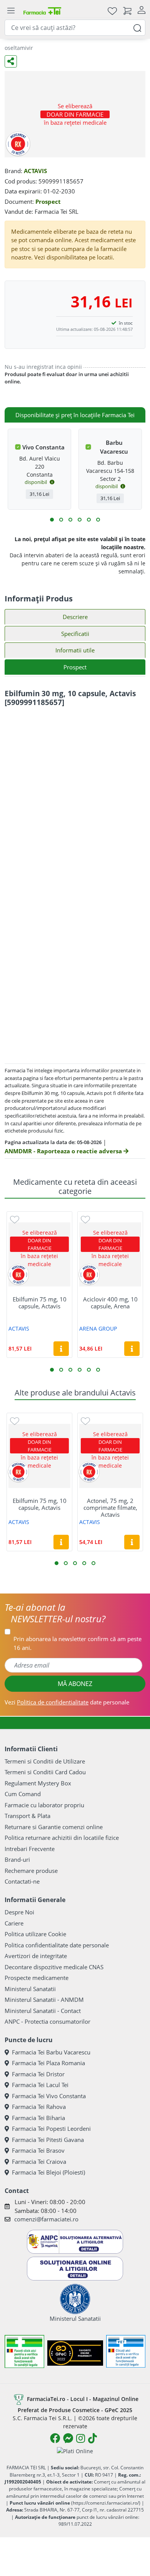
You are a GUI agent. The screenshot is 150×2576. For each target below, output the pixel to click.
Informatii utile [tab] (75, 650)
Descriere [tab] (75, 617)
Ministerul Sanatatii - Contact (43, 2011)
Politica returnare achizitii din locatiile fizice (62, 1838)
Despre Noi (19, 1912)
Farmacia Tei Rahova (39, 2107)
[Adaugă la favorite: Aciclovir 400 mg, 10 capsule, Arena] (85, 1219)
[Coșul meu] (127, 11)
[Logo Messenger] (68, 2438)
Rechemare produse (31, 1871)
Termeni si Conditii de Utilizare (45, 1761)
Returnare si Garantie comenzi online (54, 1827)
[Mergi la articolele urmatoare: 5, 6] (70, 520)
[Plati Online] (75, 2451)
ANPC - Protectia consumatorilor (47, 2021)
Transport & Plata (27, 1816)
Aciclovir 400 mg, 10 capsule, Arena (110, 1303)
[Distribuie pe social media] (11, 61)
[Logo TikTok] (92, 2438)
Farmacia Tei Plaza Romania (48, 2063)
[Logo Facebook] (55, 2438)
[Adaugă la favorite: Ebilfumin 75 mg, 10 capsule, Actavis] (15, 1219)
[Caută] (137, 27)
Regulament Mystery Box (38, 1783)
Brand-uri (17, 1859)
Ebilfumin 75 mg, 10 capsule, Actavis (40, 1303)
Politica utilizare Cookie (35, 1934)
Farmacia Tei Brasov (38, 2150)
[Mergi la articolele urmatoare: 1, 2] (52, 520)
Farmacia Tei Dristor (38, 2074)
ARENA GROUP (98, 1328)
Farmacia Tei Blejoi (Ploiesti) (48, 2172)
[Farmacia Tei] (42, 11)
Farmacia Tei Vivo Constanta (49, 2096)
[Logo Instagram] (81, 2438)
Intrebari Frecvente (30, 1849)
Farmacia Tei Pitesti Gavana (48, 2140)
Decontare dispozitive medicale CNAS (54, 1967)
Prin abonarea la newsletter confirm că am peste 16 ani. (77, 1643)
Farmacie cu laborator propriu (44, 1805)
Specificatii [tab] (75, 634)
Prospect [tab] (75, 667)
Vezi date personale (67, 1702)
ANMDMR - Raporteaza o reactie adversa (64, 1151)
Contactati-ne (22, 1881)
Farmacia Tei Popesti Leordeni (51, 2129)
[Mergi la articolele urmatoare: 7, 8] (80, 520)
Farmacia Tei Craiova (39, 2162)
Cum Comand (23, 1794)
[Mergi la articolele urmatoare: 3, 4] (61, 520)
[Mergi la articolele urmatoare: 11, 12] (98, 520)
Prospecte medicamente (37, 1978)
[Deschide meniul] (11, 11)
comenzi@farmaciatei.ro (46, 2219)
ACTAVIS (35, 171)
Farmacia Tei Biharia (38, 2118)
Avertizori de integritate (36, 1956)
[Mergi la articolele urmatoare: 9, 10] (89, 520)
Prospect (48, 201)
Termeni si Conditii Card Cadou (45, 1772)
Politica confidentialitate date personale (57, 1945)
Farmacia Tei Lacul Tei (40, 2085)
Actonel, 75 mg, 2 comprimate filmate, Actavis (110, 1508)
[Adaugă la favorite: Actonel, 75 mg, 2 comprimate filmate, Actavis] (85, 1421)
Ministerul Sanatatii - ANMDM (44, 2000)
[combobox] (75, 28)
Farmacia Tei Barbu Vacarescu (51, 2052)
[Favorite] (112, 11)
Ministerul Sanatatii (30, 1989)
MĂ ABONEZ (75, 1684)
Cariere (14, 1923)
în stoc (126, 323)
